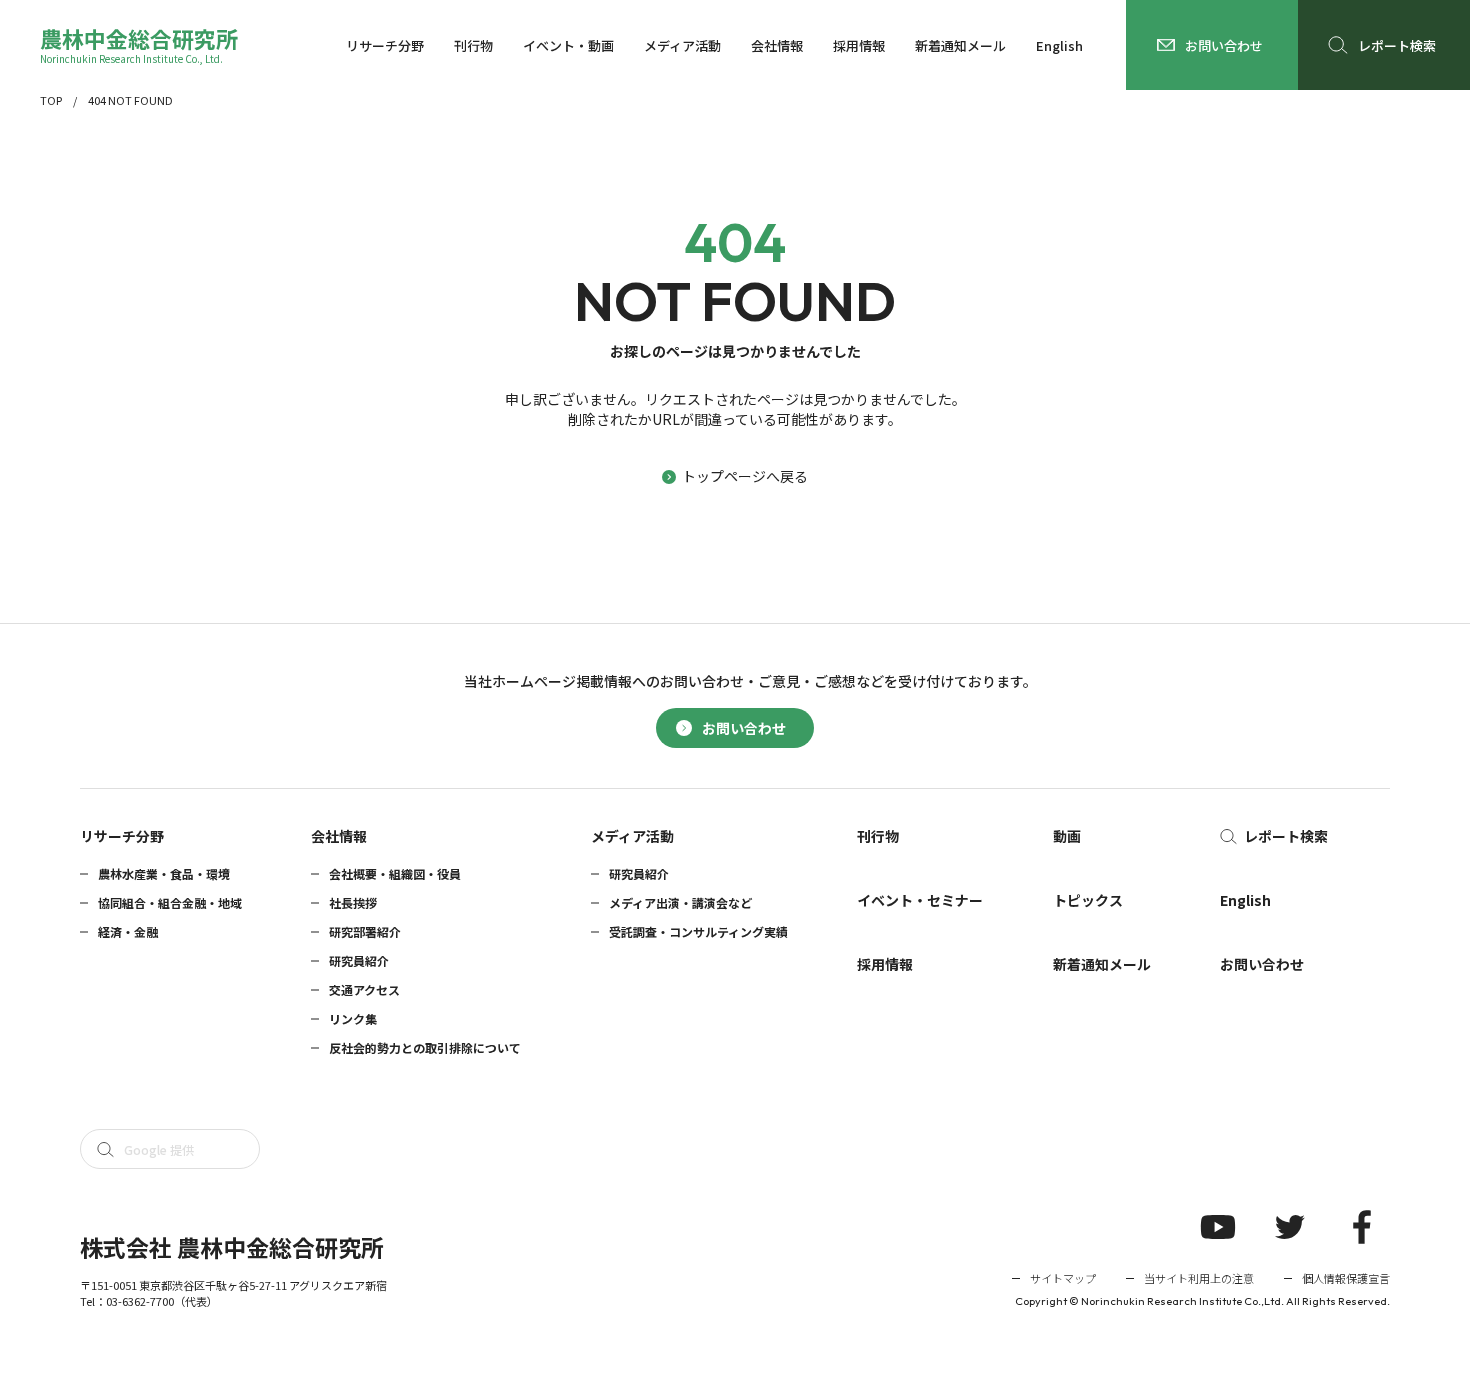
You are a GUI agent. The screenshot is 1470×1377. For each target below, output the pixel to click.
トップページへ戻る (745, 476)
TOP (51, 100)
